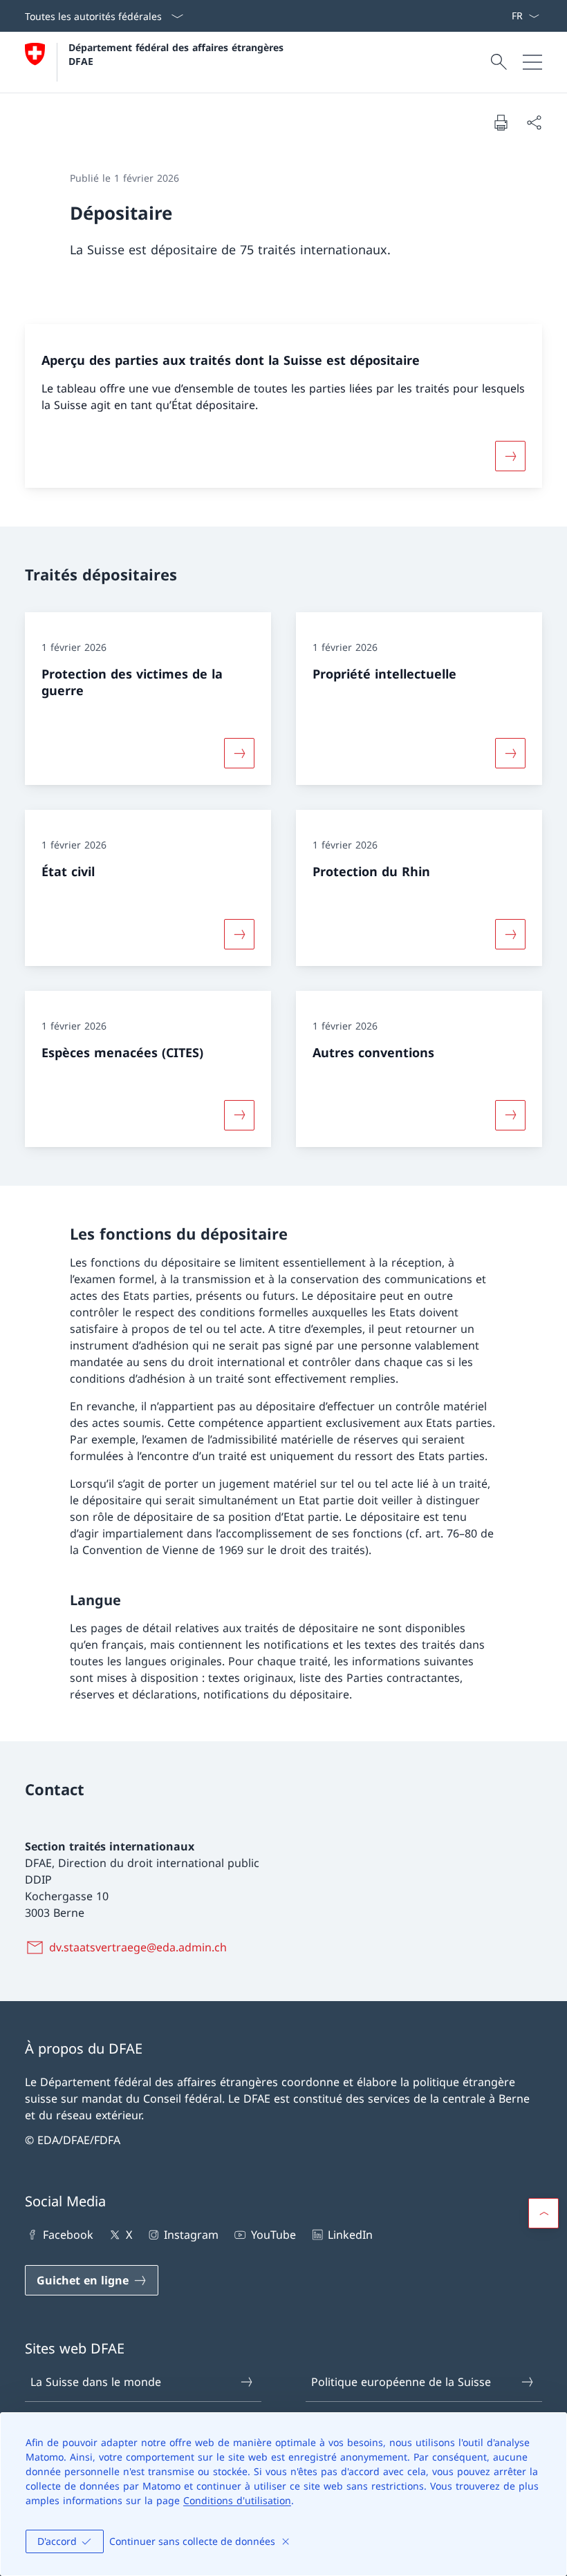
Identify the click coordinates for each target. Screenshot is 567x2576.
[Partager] (534, 122)
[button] (543, 2213)
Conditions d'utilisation (237, 2500)
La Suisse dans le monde (96, 2382)
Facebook (68, 2235)
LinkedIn (350, 2235)
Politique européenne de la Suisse (401, 2382)
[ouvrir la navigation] (532, 62)
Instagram (191, 2235)
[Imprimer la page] (501, 122)
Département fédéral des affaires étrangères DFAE (178, 54)
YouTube (273, 2235)
